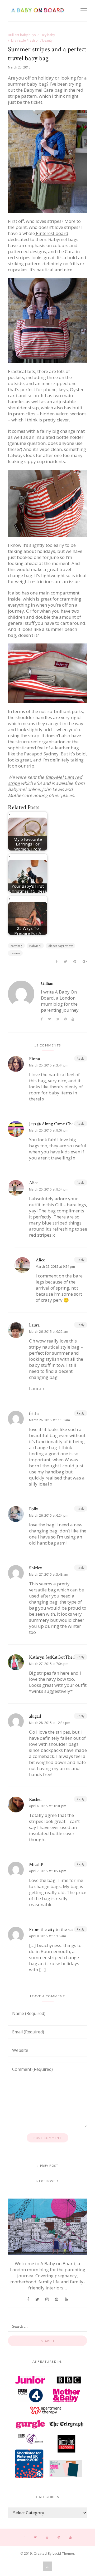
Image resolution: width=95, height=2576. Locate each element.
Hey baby (48, 35)
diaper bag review (60, 946)
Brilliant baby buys (22, 35)
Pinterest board (52, 233)
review (15, 953)
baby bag (16, 946)
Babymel (35, 946)
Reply (81, 1058)
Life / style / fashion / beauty (32, 40)
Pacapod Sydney (41, 754)
